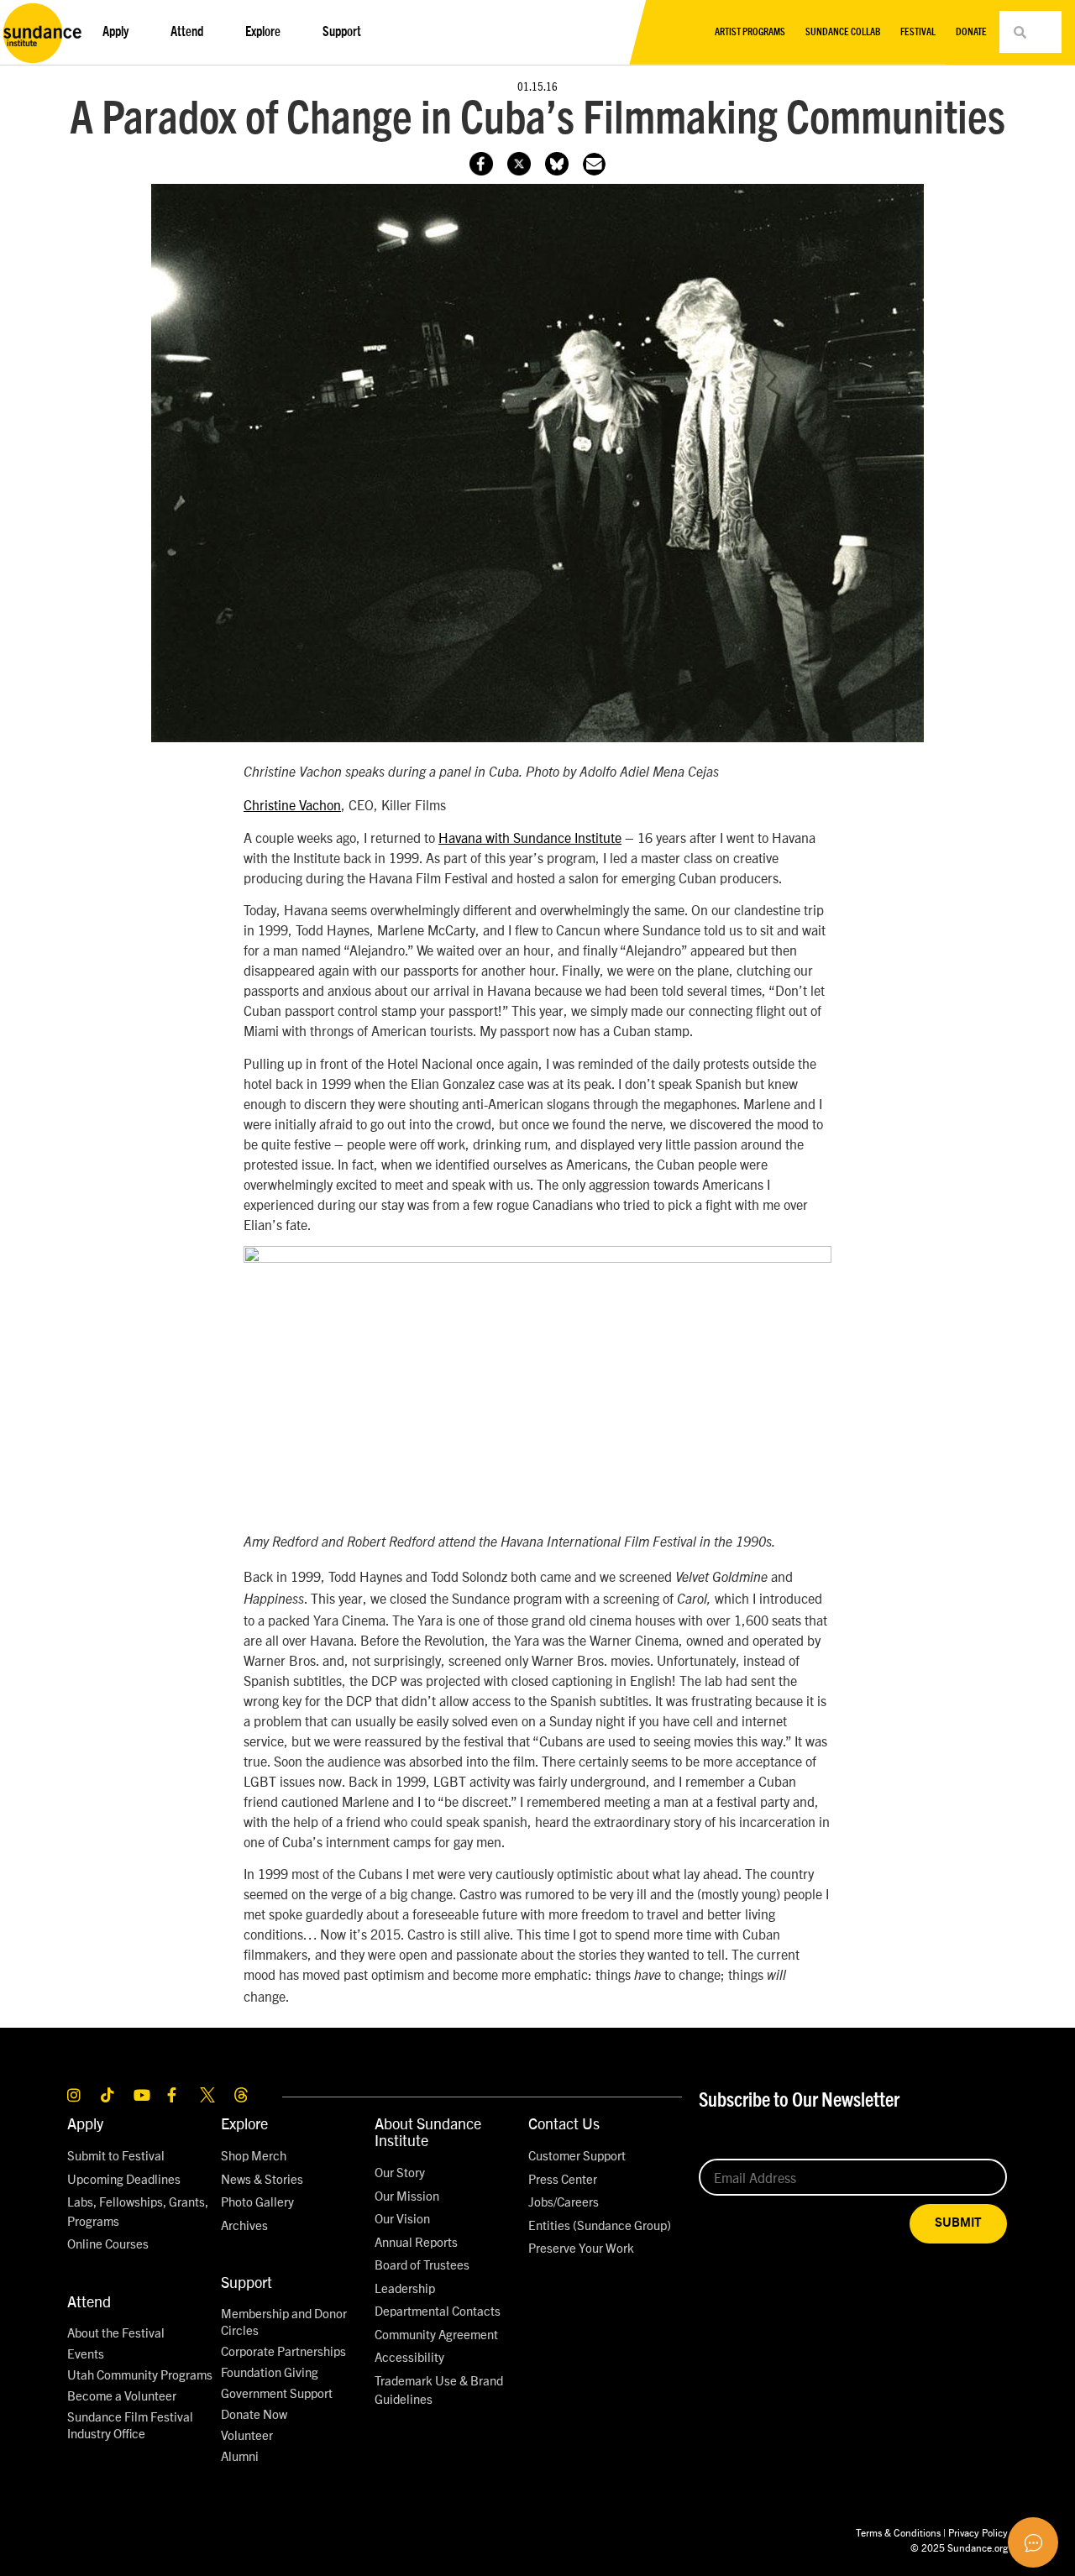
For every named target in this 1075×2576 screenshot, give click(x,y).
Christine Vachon (292, 804)
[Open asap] (1033, 2542)
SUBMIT (958, 2223)
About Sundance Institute (428, 2131)
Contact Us (564, 2123)
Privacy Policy (978, 2532)
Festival (918, 32)
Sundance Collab (843, 32)
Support (246, 2282)
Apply (85, 2123)
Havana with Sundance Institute (530, 837)
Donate (971, 32)
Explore (244, 2123)
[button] (594, 164)
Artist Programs (750, 32)
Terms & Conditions (898, 2532)
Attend (89, 2301)
